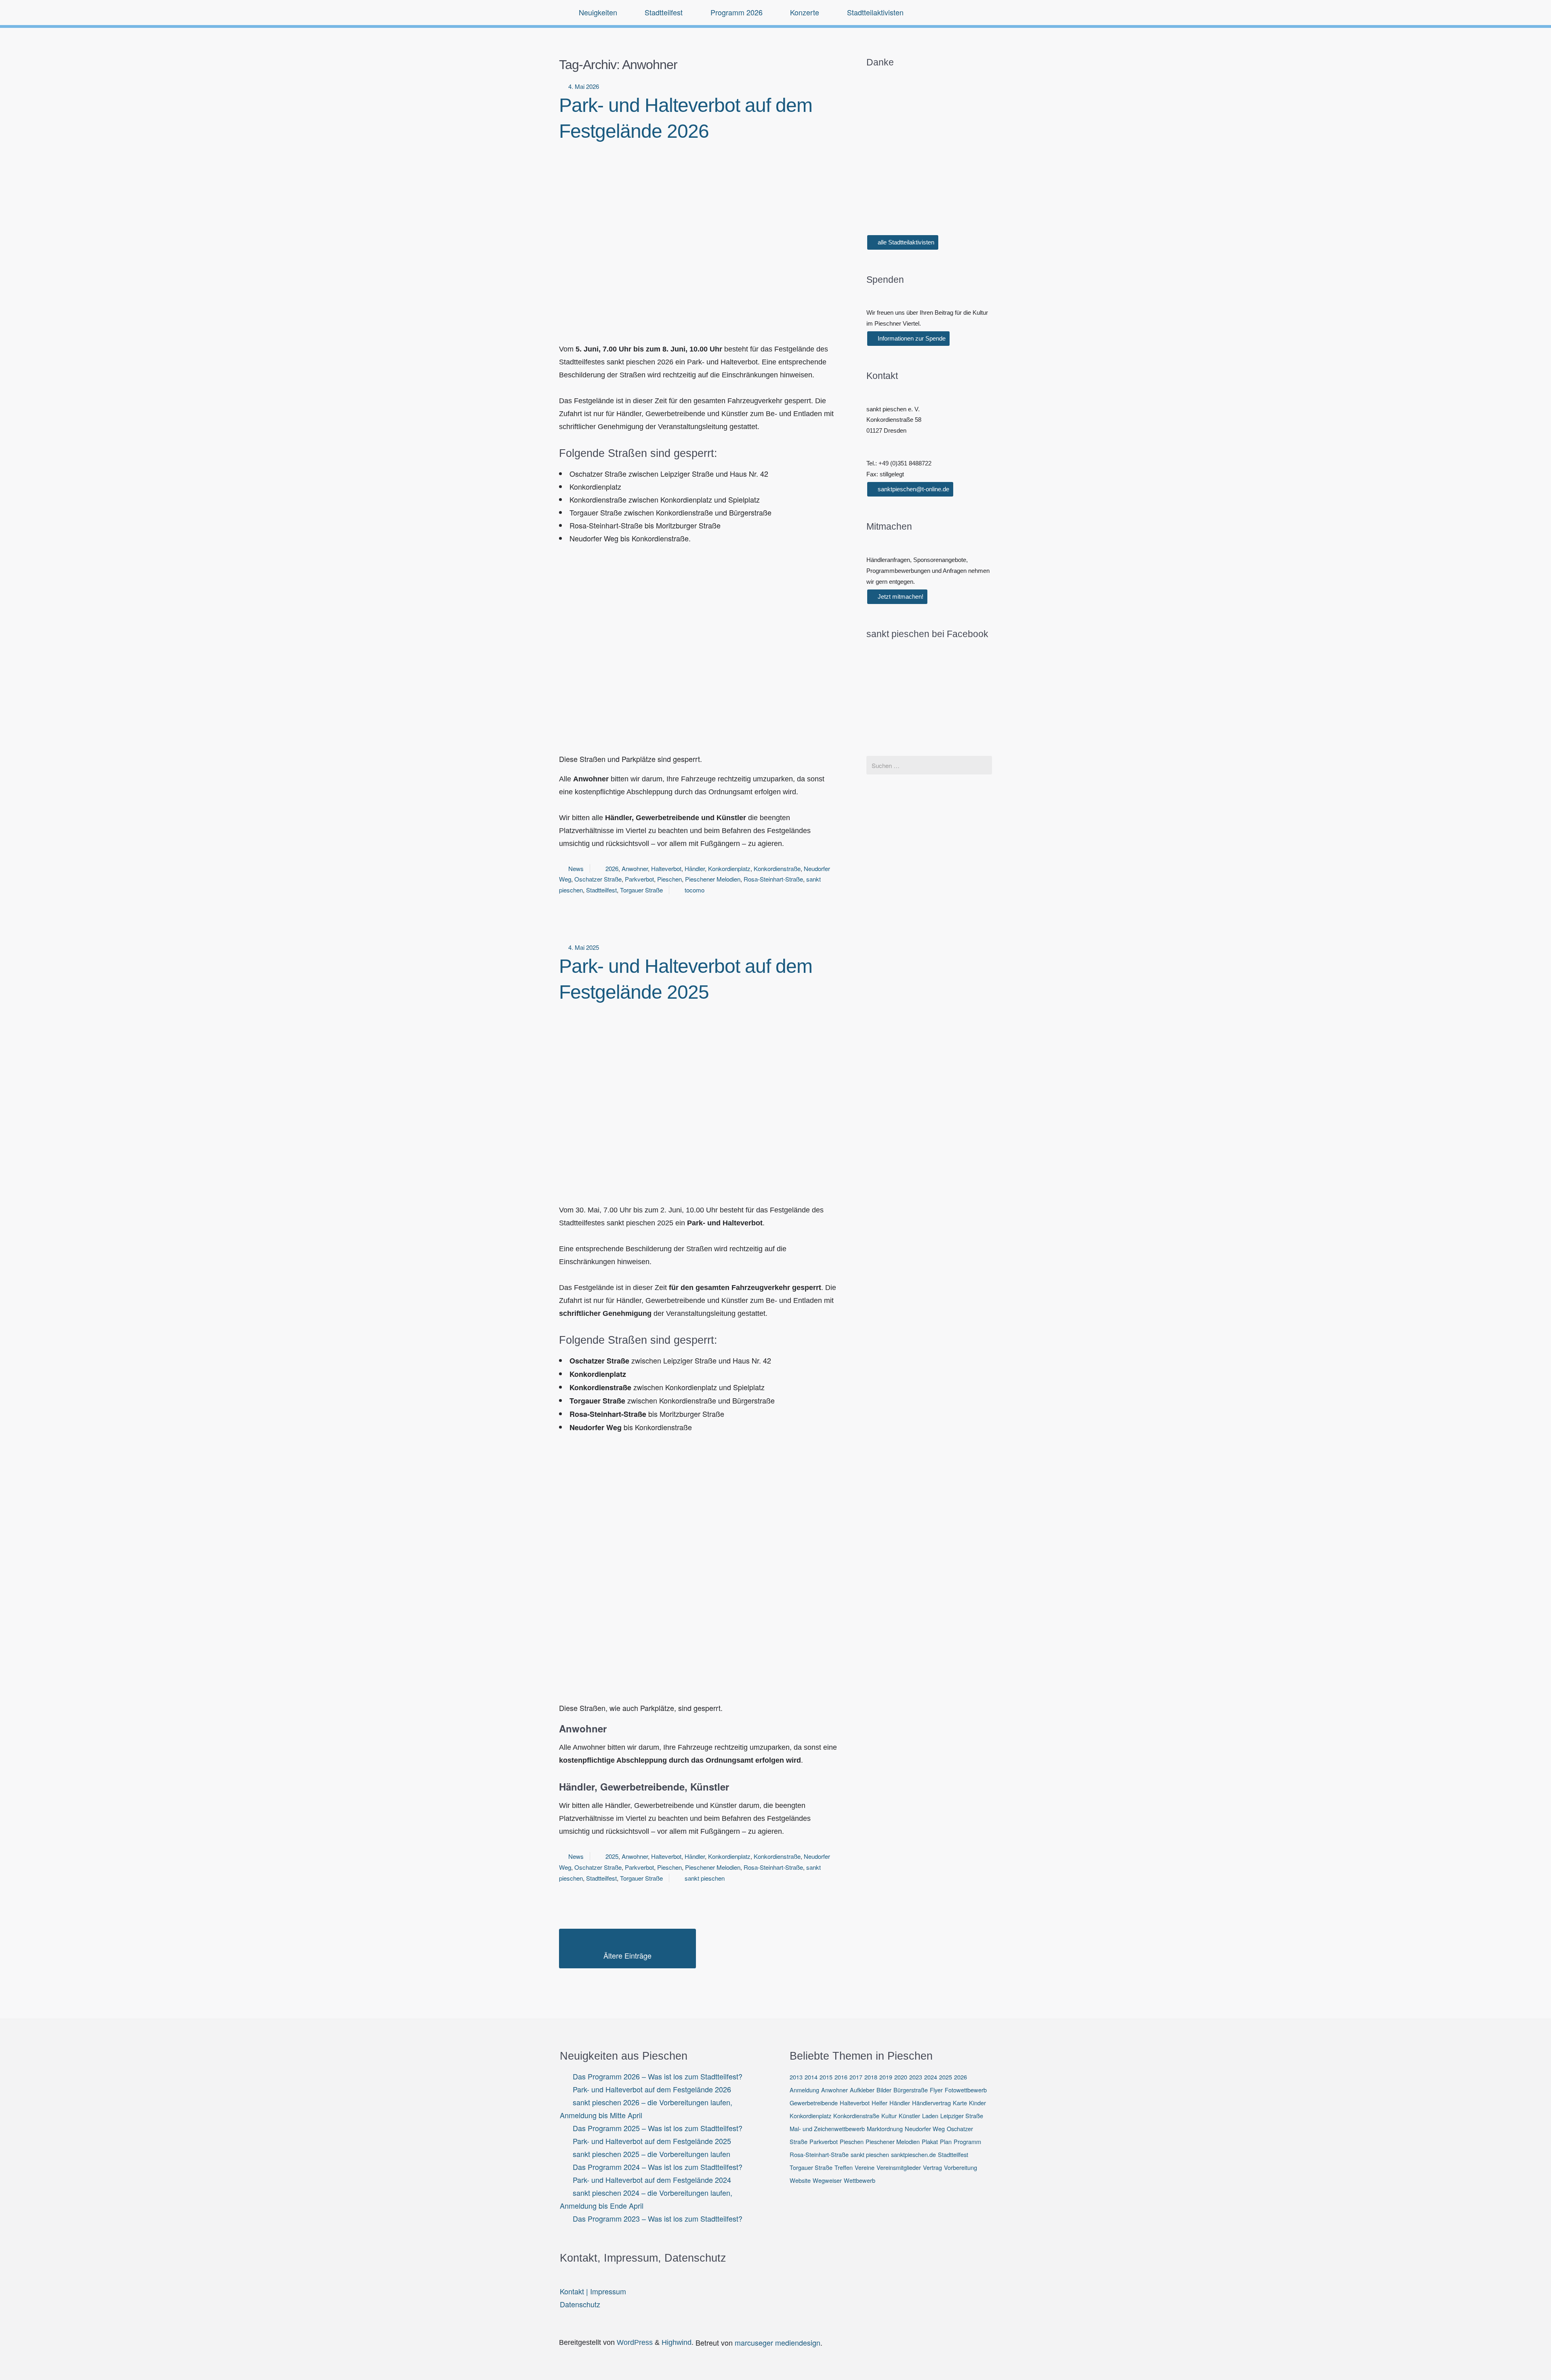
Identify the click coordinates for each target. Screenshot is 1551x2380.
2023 (916, 2077)
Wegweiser (827, 2180)
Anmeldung (804, 2090)
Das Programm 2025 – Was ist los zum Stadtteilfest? (658, 2128)
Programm (967, 2141)
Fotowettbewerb (966, 2090)
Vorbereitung (960, 2167)
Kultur (889, 2116)
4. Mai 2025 (584, 947)
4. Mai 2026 (584, 86)
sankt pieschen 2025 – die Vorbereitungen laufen (652, 2154)
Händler (695, 868)
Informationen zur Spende (911, 338)
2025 (612, 1856)
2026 (612, 868)
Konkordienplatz (729, 868)
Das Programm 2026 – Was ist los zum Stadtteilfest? (658, 2076)
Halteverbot (666, 868)
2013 (796, 2077)
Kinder (977, 2103)
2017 (856, 2077)
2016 (841, 2077)
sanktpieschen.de (913, 2154)
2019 (886, 2077)
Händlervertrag (931, 2103)
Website (800, 2180)
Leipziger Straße (962, 2116)
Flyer (936, 2090)
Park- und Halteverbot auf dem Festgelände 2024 (652, 2180)
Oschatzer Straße (598, 879)
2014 (811, 2077)
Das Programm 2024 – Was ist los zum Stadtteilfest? (658, 2167)
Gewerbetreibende (814, 2103)
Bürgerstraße (911, 2090)
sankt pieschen (705, 1878)
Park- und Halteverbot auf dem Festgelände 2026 (652, 2089)
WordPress (635, 2342)
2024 (931, 2077)
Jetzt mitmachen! (900, 597)
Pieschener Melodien (713, 879)
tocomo (695, 890)
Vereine (865, 2167)
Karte (960, 2103)
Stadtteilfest (601, 890)
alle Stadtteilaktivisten (905, 242)
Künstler (909, 2116)
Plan (946, 2141)
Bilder (884, 2090)
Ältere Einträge (627, 1955)
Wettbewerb (860, 2180)
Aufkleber (862, 2090)
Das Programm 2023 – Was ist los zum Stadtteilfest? (658, 2218)
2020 (901, 2077)
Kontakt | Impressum (593, 2291)
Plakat (930, 2141)
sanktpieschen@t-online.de (913, 489)
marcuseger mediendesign (778, 2342)
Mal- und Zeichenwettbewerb (827, 2129)
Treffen (844, 2167)
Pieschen (669, 879)
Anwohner (635, 868)
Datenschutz (580, 2304)
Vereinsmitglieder (899, 2167)
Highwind (677, 2342)
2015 (826, 2077)
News (576, 868)
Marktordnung (885, 2129)
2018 (871, 2077)
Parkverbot (639, 879)
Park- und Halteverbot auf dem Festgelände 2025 (652, 2141)
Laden (930, 2116)
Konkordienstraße (777, 868)
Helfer (880, 2103)
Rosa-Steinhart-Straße (773, 879)
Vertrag (932, 2167)
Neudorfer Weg (925, 2129)
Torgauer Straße (641, 890)
